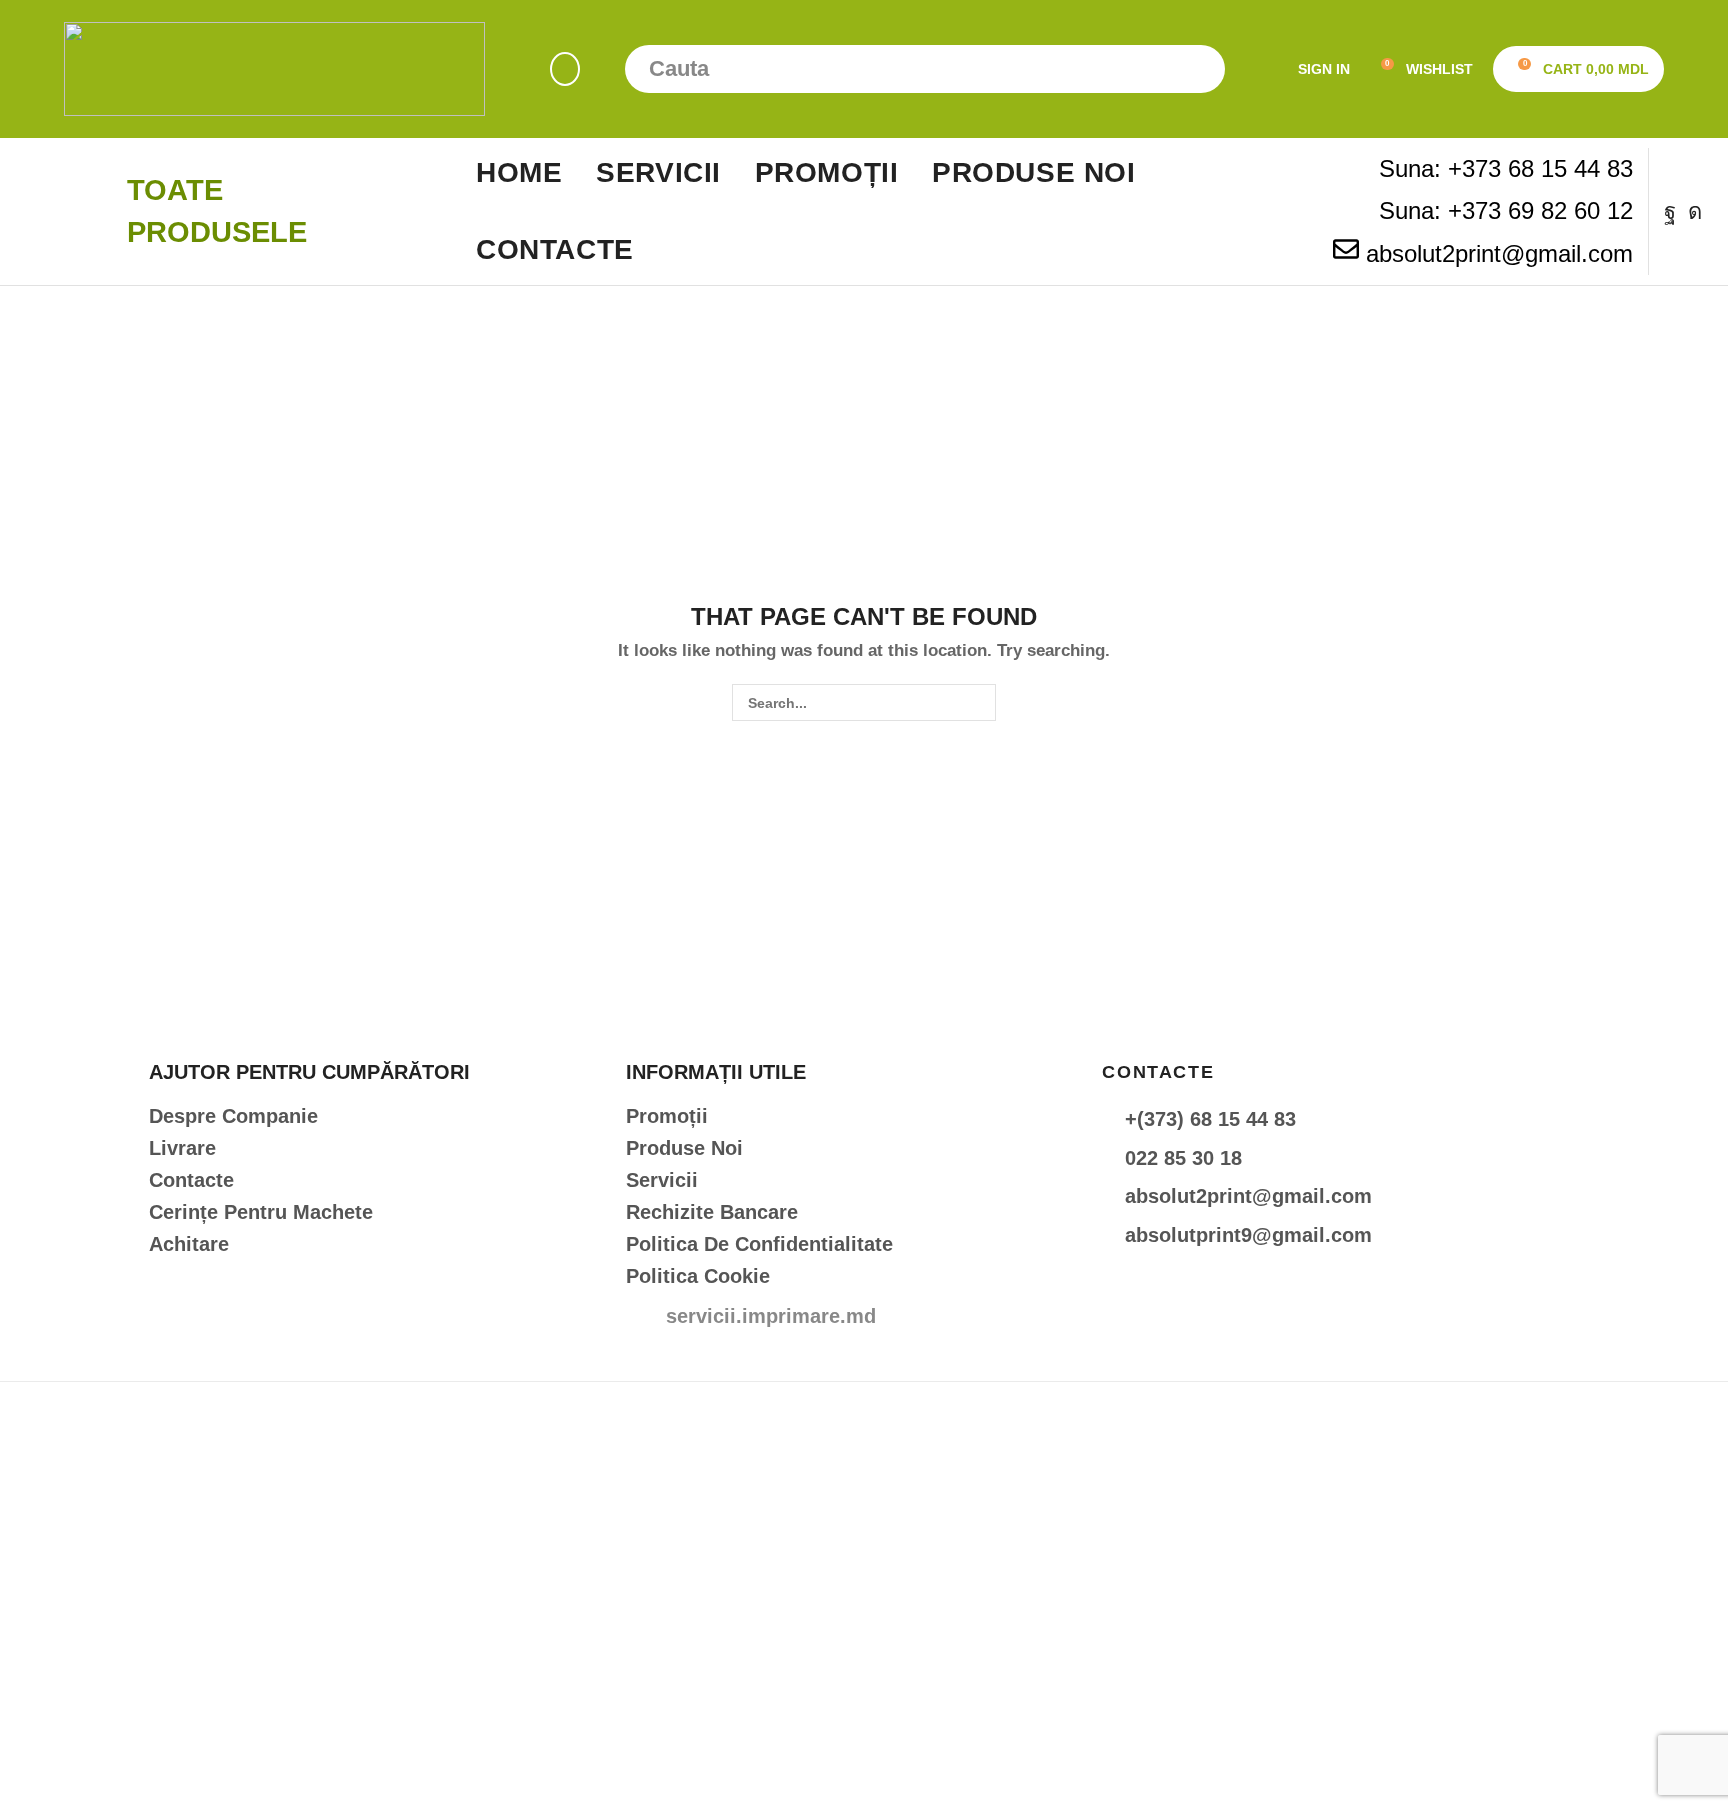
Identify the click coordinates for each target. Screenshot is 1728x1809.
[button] (565, 69)
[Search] (1201, 69)
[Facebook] (1670, 212)
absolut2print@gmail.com (1499, 253)
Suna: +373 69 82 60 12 (1506, 210)
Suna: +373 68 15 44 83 (1506, 168)
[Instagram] (1695, 212)
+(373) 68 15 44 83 (1210, 1119)
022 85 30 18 (1183, 1158)
